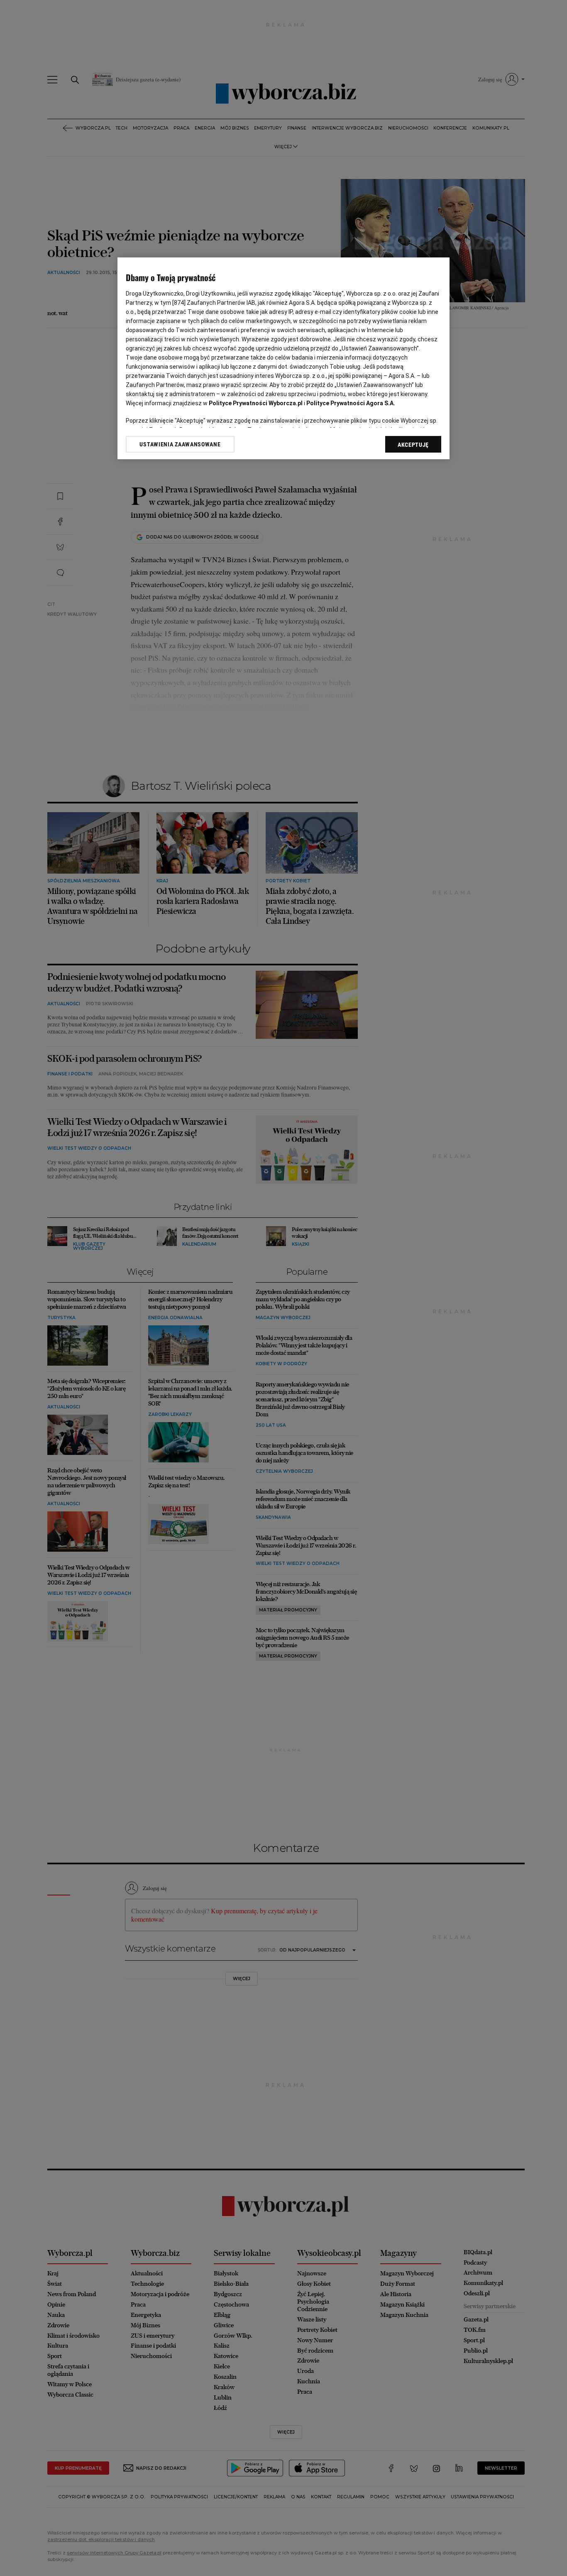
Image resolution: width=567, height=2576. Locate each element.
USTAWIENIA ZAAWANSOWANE (180, 444)
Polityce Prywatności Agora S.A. (351, 403)
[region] (283, 358)
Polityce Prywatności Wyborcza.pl (256, 403)
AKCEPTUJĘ (413, 445)
